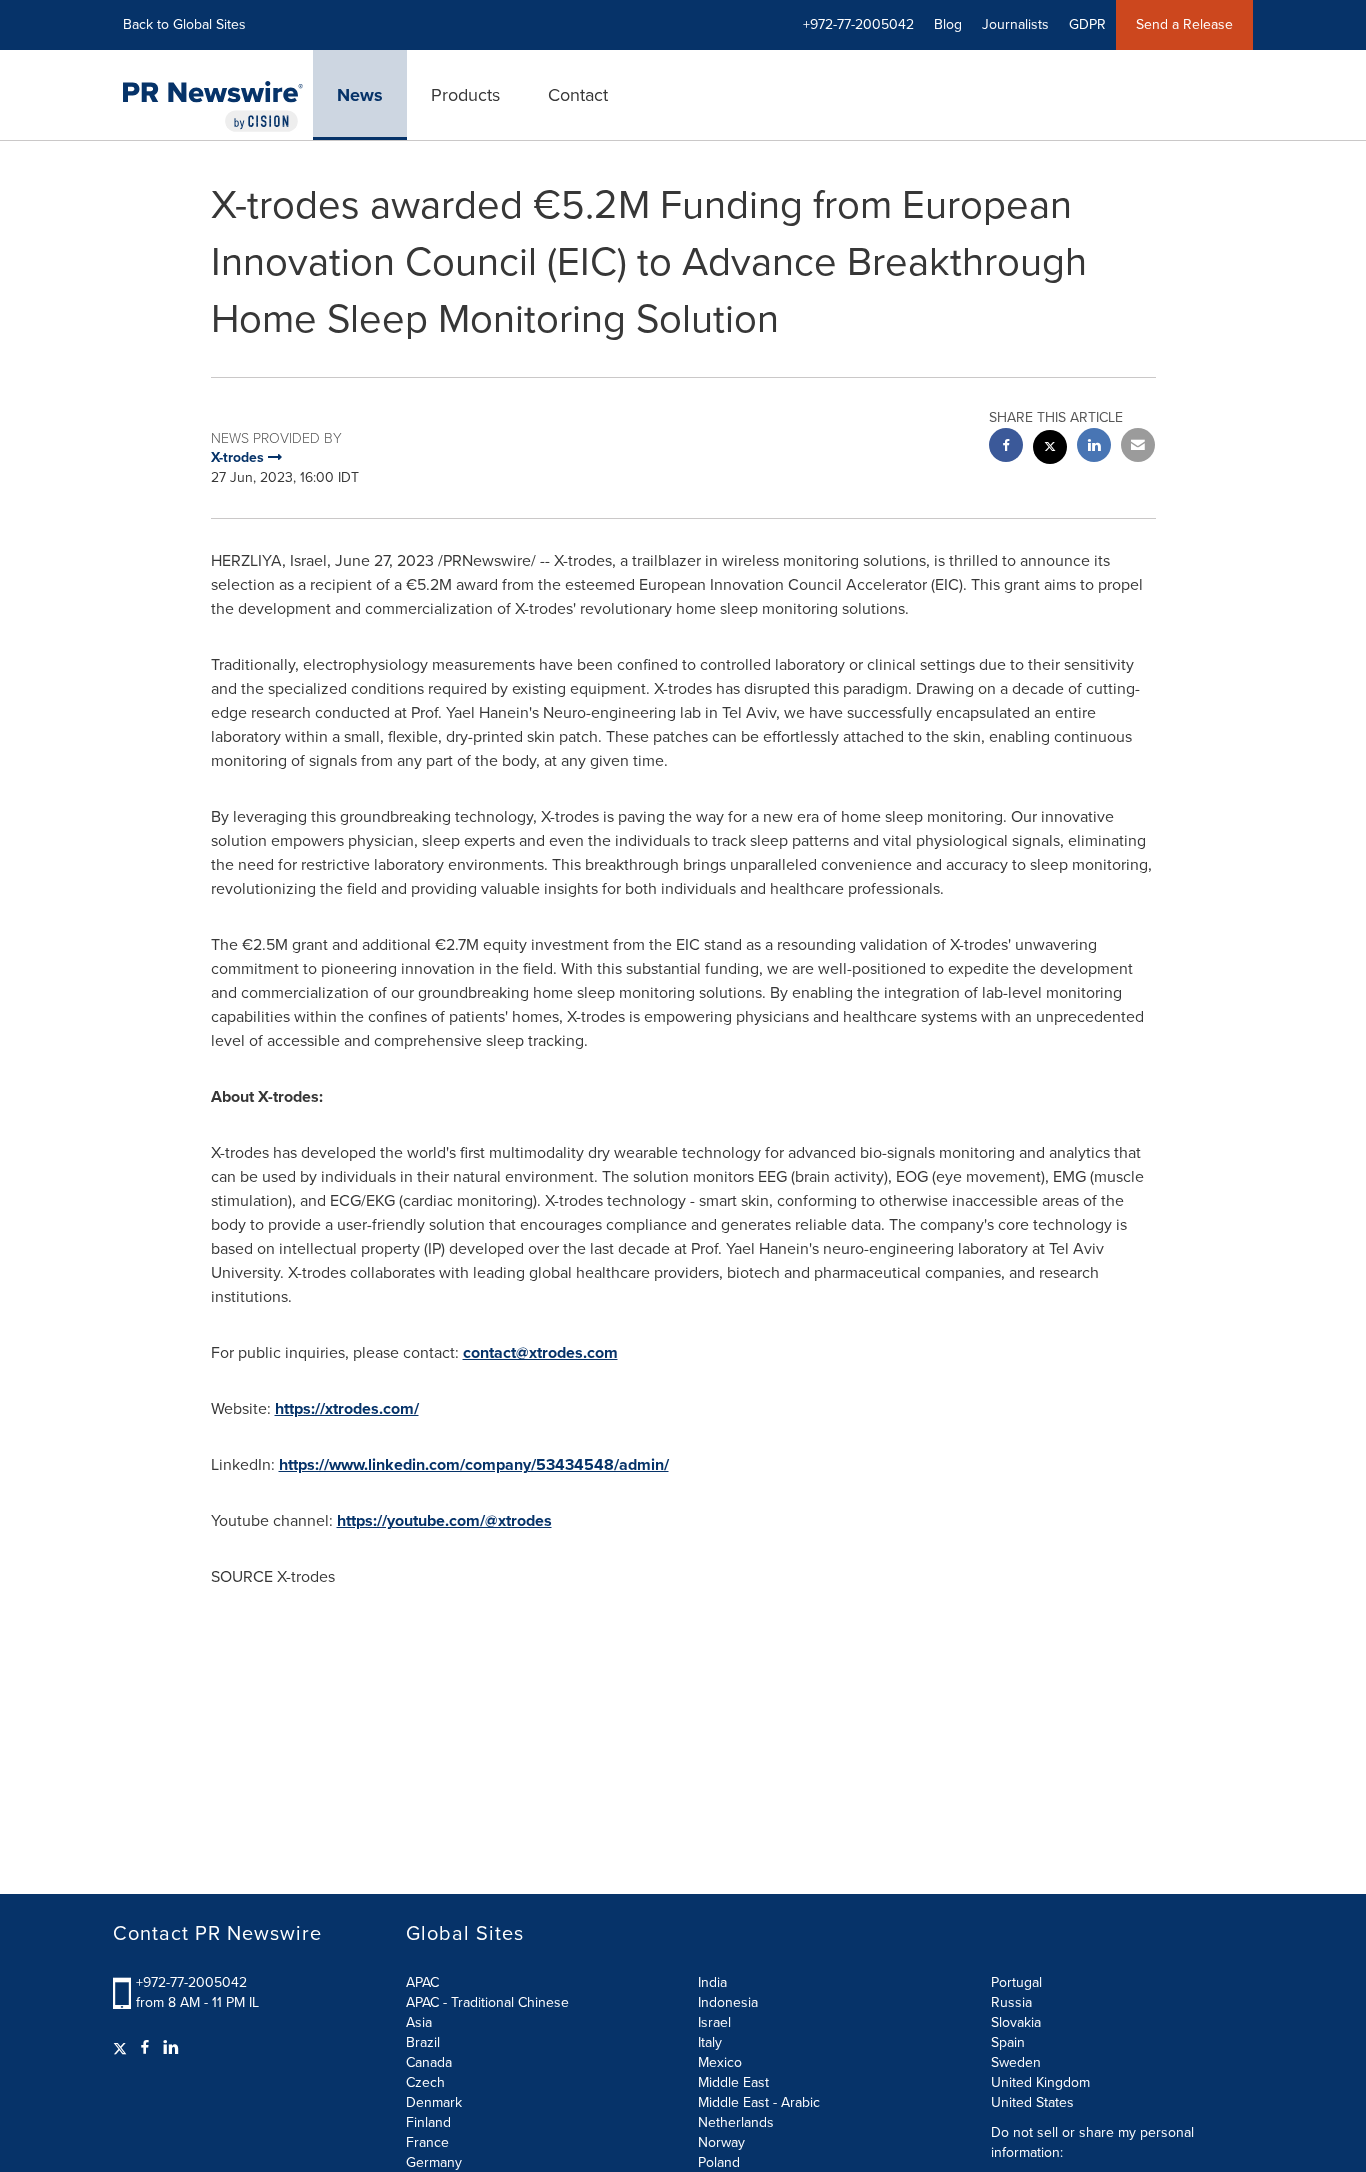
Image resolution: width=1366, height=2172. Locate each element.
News (360, 95)
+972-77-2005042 (191, 1982)
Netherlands (736, 2122)
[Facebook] (145, 2048)
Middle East (733, 2082)
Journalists (1015, 24)
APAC (422, 1982)
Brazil (423, 2042)
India (712, 1982)
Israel (714, 2022)
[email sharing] (1138, 447)
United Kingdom (1040, 2082)
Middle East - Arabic (759, 2102)
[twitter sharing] (1050, 449)
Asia (419, 2022)
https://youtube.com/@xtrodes (444, 1520)
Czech (425, 2082)
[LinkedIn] (171, 2048)
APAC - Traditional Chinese (487, 2002)
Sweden (1016, 2062)
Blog (948, 24)
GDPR (1087, 24)
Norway (721, 2142)
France (427, 2142)
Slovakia (1016, 2022)
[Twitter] (122, 2048)
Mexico (720, 2062)
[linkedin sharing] (1094, 447)
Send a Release (1184, 24)
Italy (710, 2042)
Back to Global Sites (184, 24)
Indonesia (728, 2002)
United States (1032, 2102)
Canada (429, 2062)
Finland (428, 2122)
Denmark (434, 2102)
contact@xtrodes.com (540, 1352)
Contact (578, 95)
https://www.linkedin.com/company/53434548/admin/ (474, 1464)
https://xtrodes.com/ (347, 1408)
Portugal (1016, 1982)
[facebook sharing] (1006, 447)
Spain (1008, 2042)
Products (465, 95)
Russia (1011, 2002)
